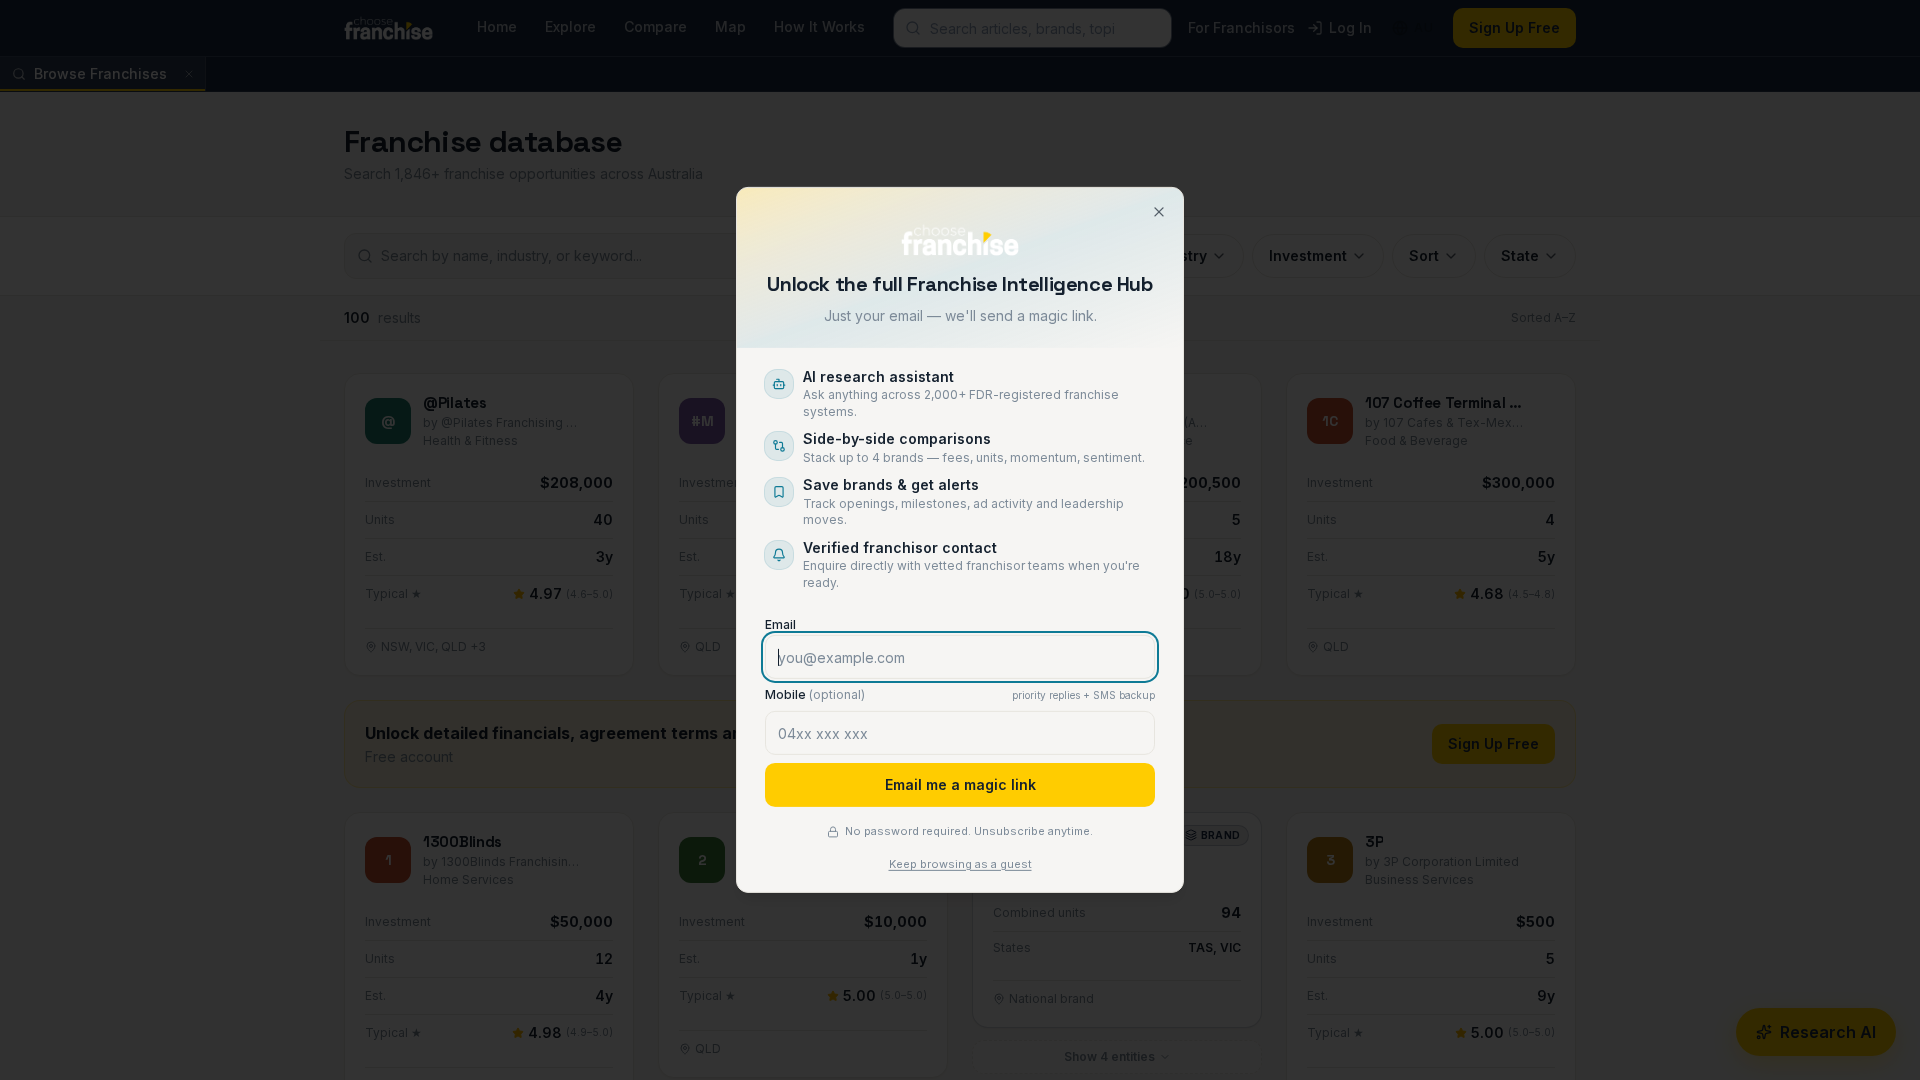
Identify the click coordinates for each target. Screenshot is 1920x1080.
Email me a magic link (960, 784)
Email (780, 624)
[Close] (1159, 212)
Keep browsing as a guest (960, 864)
